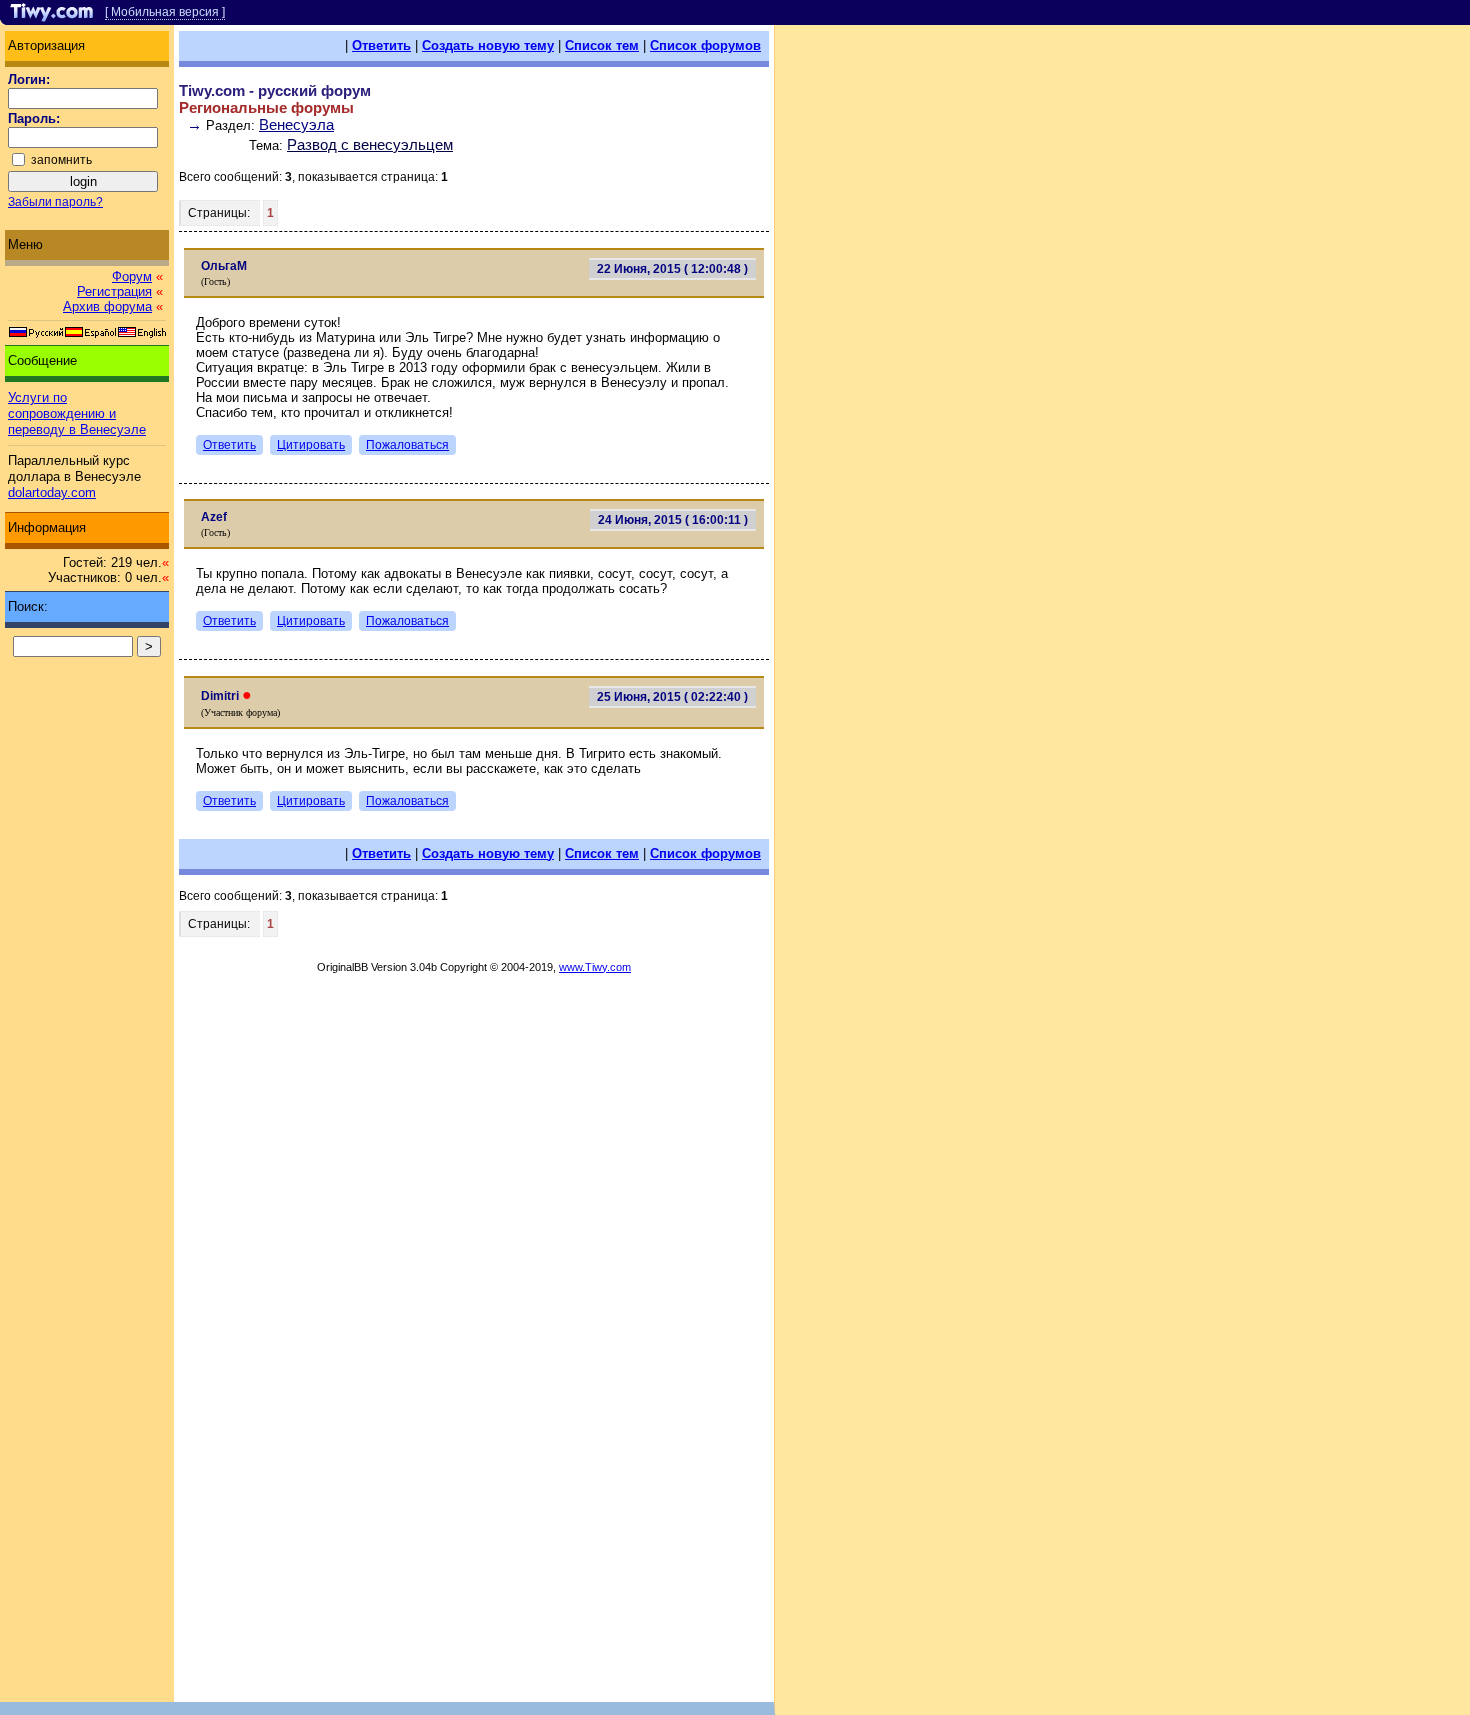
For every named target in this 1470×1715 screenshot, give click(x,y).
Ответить (381, 45)
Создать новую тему (488, 45)
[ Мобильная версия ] (165, 12)
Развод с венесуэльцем (370, 144)
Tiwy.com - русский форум (275, 90)
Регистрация (114, 291)
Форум (132, 276)
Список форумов (705, 45)
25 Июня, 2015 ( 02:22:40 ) (672, 697)
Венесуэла (296, 124)
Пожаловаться (407, 445)
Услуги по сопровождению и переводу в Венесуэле (77, 413)
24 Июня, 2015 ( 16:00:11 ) (673, 520)
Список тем (602, 45)
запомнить (61, 160)
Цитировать (311, 445)
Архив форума (107, 306)
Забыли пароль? (55, 202)
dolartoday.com (52, 492)
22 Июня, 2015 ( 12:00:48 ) (672, 269)
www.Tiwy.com (595, 967)
